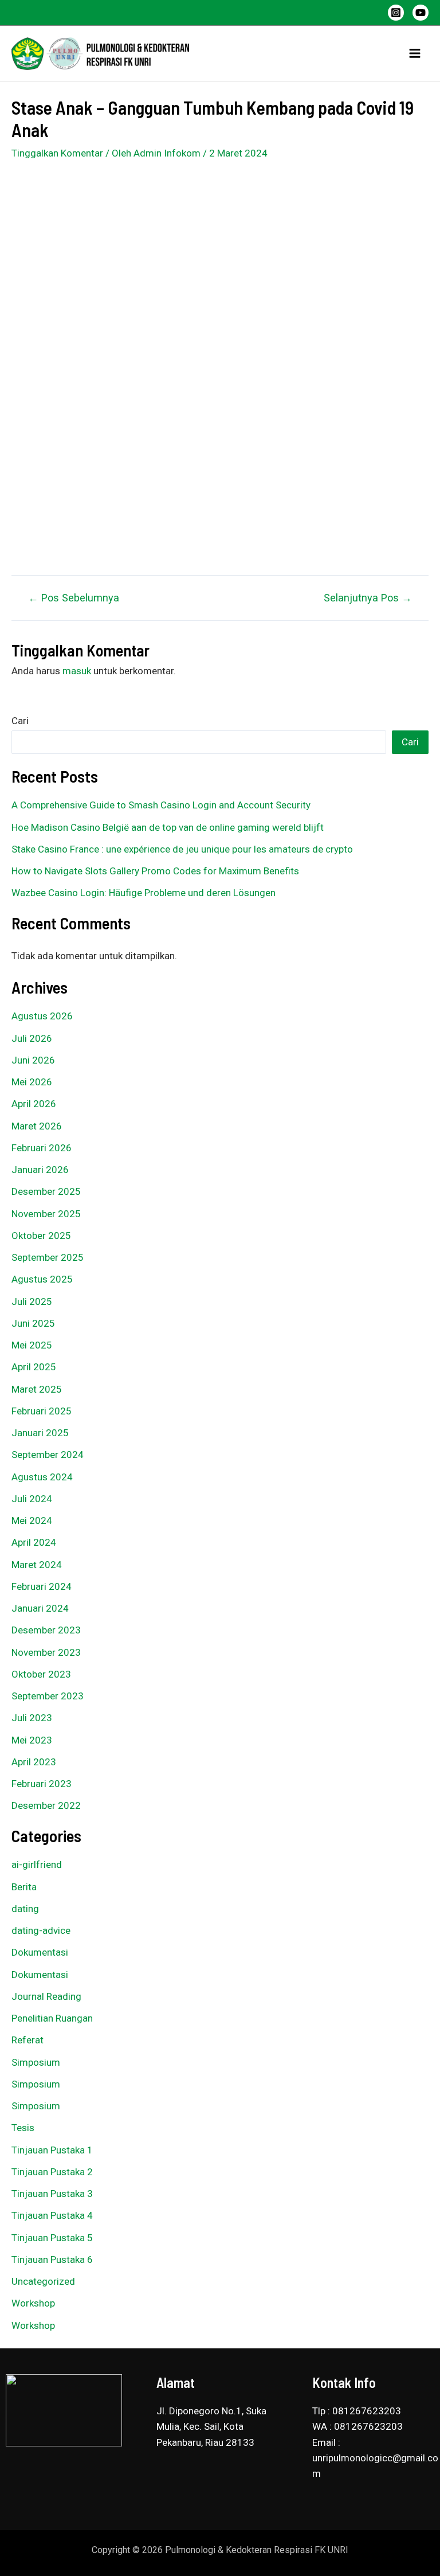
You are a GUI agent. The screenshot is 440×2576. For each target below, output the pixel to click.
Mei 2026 (32, 1082)
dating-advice (41, 1930)
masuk (77, 671)
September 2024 (48, 1455)
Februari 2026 (42, 1148)
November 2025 (46, 1214)
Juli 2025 (32, 1301)
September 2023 (48, 1696)
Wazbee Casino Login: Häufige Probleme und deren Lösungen (144, 893)
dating (25, 1909)
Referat (27, 2040)
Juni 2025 (33, 1323)
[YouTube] (421, 13)
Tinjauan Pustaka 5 (52, 2238)
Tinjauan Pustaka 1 (52, 2150)
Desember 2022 (46, 1805)
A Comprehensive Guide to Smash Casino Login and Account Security (161, 805)
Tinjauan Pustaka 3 (52, 2194)
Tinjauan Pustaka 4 (52, 2215)
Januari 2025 (40, 1433)
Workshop (33, 2303)
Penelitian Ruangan (52, 2018)
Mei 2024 (32, 1520)
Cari (20, 721)
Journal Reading (46, 1996)
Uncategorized (43, 2281)
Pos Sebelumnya (74, 598)
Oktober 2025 (41, 1236)
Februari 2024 (42, 1586)
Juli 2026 (32, 1038)
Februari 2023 (42, 1784)
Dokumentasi (40, 1952)
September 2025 (48, 1257)
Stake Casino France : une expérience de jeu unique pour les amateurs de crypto (182, 849)
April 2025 (34, 1367)
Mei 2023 (32, 1740)
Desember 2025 (46, 1191)
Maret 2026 (37, 1126)
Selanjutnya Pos (368, 598)
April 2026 (34, 1104)
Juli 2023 (32, 1718)
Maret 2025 (37, 1389)
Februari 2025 (42, 1411)
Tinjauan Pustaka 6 (52, 2260)
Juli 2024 (32, 1499)
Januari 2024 (40, 1608)
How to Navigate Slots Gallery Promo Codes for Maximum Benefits (155, 871)
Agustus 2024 (42, 1477)
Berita (24, 1887)
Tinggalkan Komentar (57, 153)
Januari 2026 (40, 1170)
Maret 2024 (37, 1565)
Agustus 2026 (42, 1016)
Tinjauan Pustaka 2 (52, 2172)
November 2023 (46, 1652)
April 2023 (34, 1762)
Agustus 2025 (42, 1279)
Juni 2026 (33, 1060)
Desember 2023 (46, 1630)
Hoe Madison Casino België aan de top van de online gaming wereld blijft (168, 827)
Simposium (36, 2062)
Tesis (23, 2128)
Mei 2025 (32, 1345)
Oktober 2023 (41, 1674)
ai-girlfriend (37, 1864)
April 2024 (34, 1542)
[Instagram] (396, 13)
